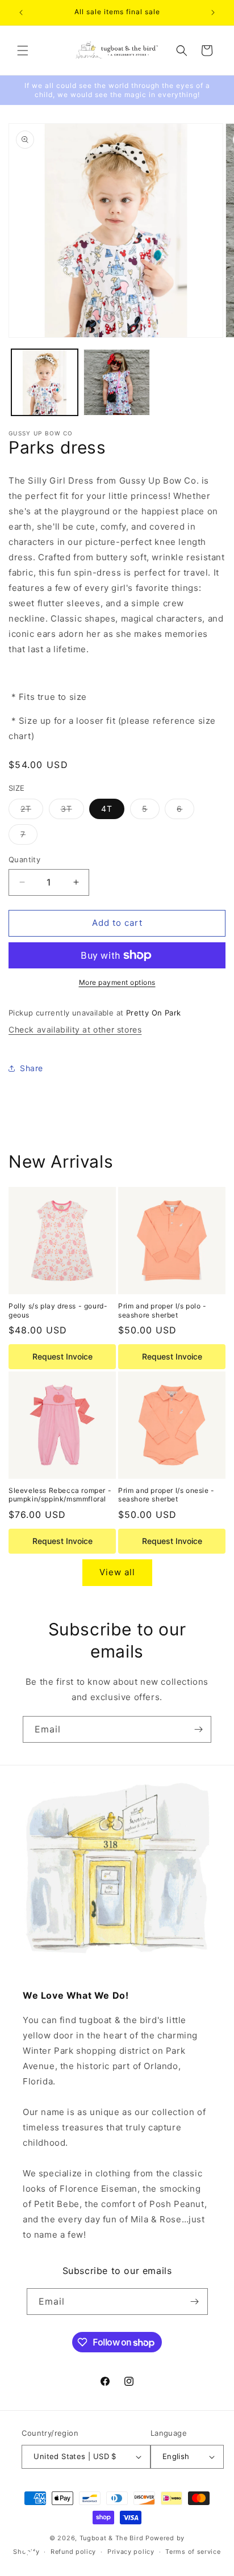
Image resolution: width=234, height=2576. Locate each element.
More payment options (117, 982)
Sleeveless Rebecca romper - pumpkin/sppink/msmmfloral (60, 1495)
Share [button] (32, 1068)
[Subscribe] (198, 1729)
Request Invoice (62, 1356)
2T (32, 811)
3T (72, 811)
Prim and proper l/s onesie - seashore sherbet (166, 1495)
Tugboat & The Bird (112, 2538)
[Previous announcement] (21, 12)
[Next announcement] (213, 12)
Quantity (24, 859)
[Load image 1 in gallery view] (45, 382)
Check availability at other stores (75, 1029)
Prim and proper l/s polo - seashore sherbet (162, 1310)
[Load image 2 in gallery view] (117, 382)
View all (117, 1572)
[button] (23, 51)
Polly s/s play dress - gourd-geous (58, 1310)
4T (107, 809)
